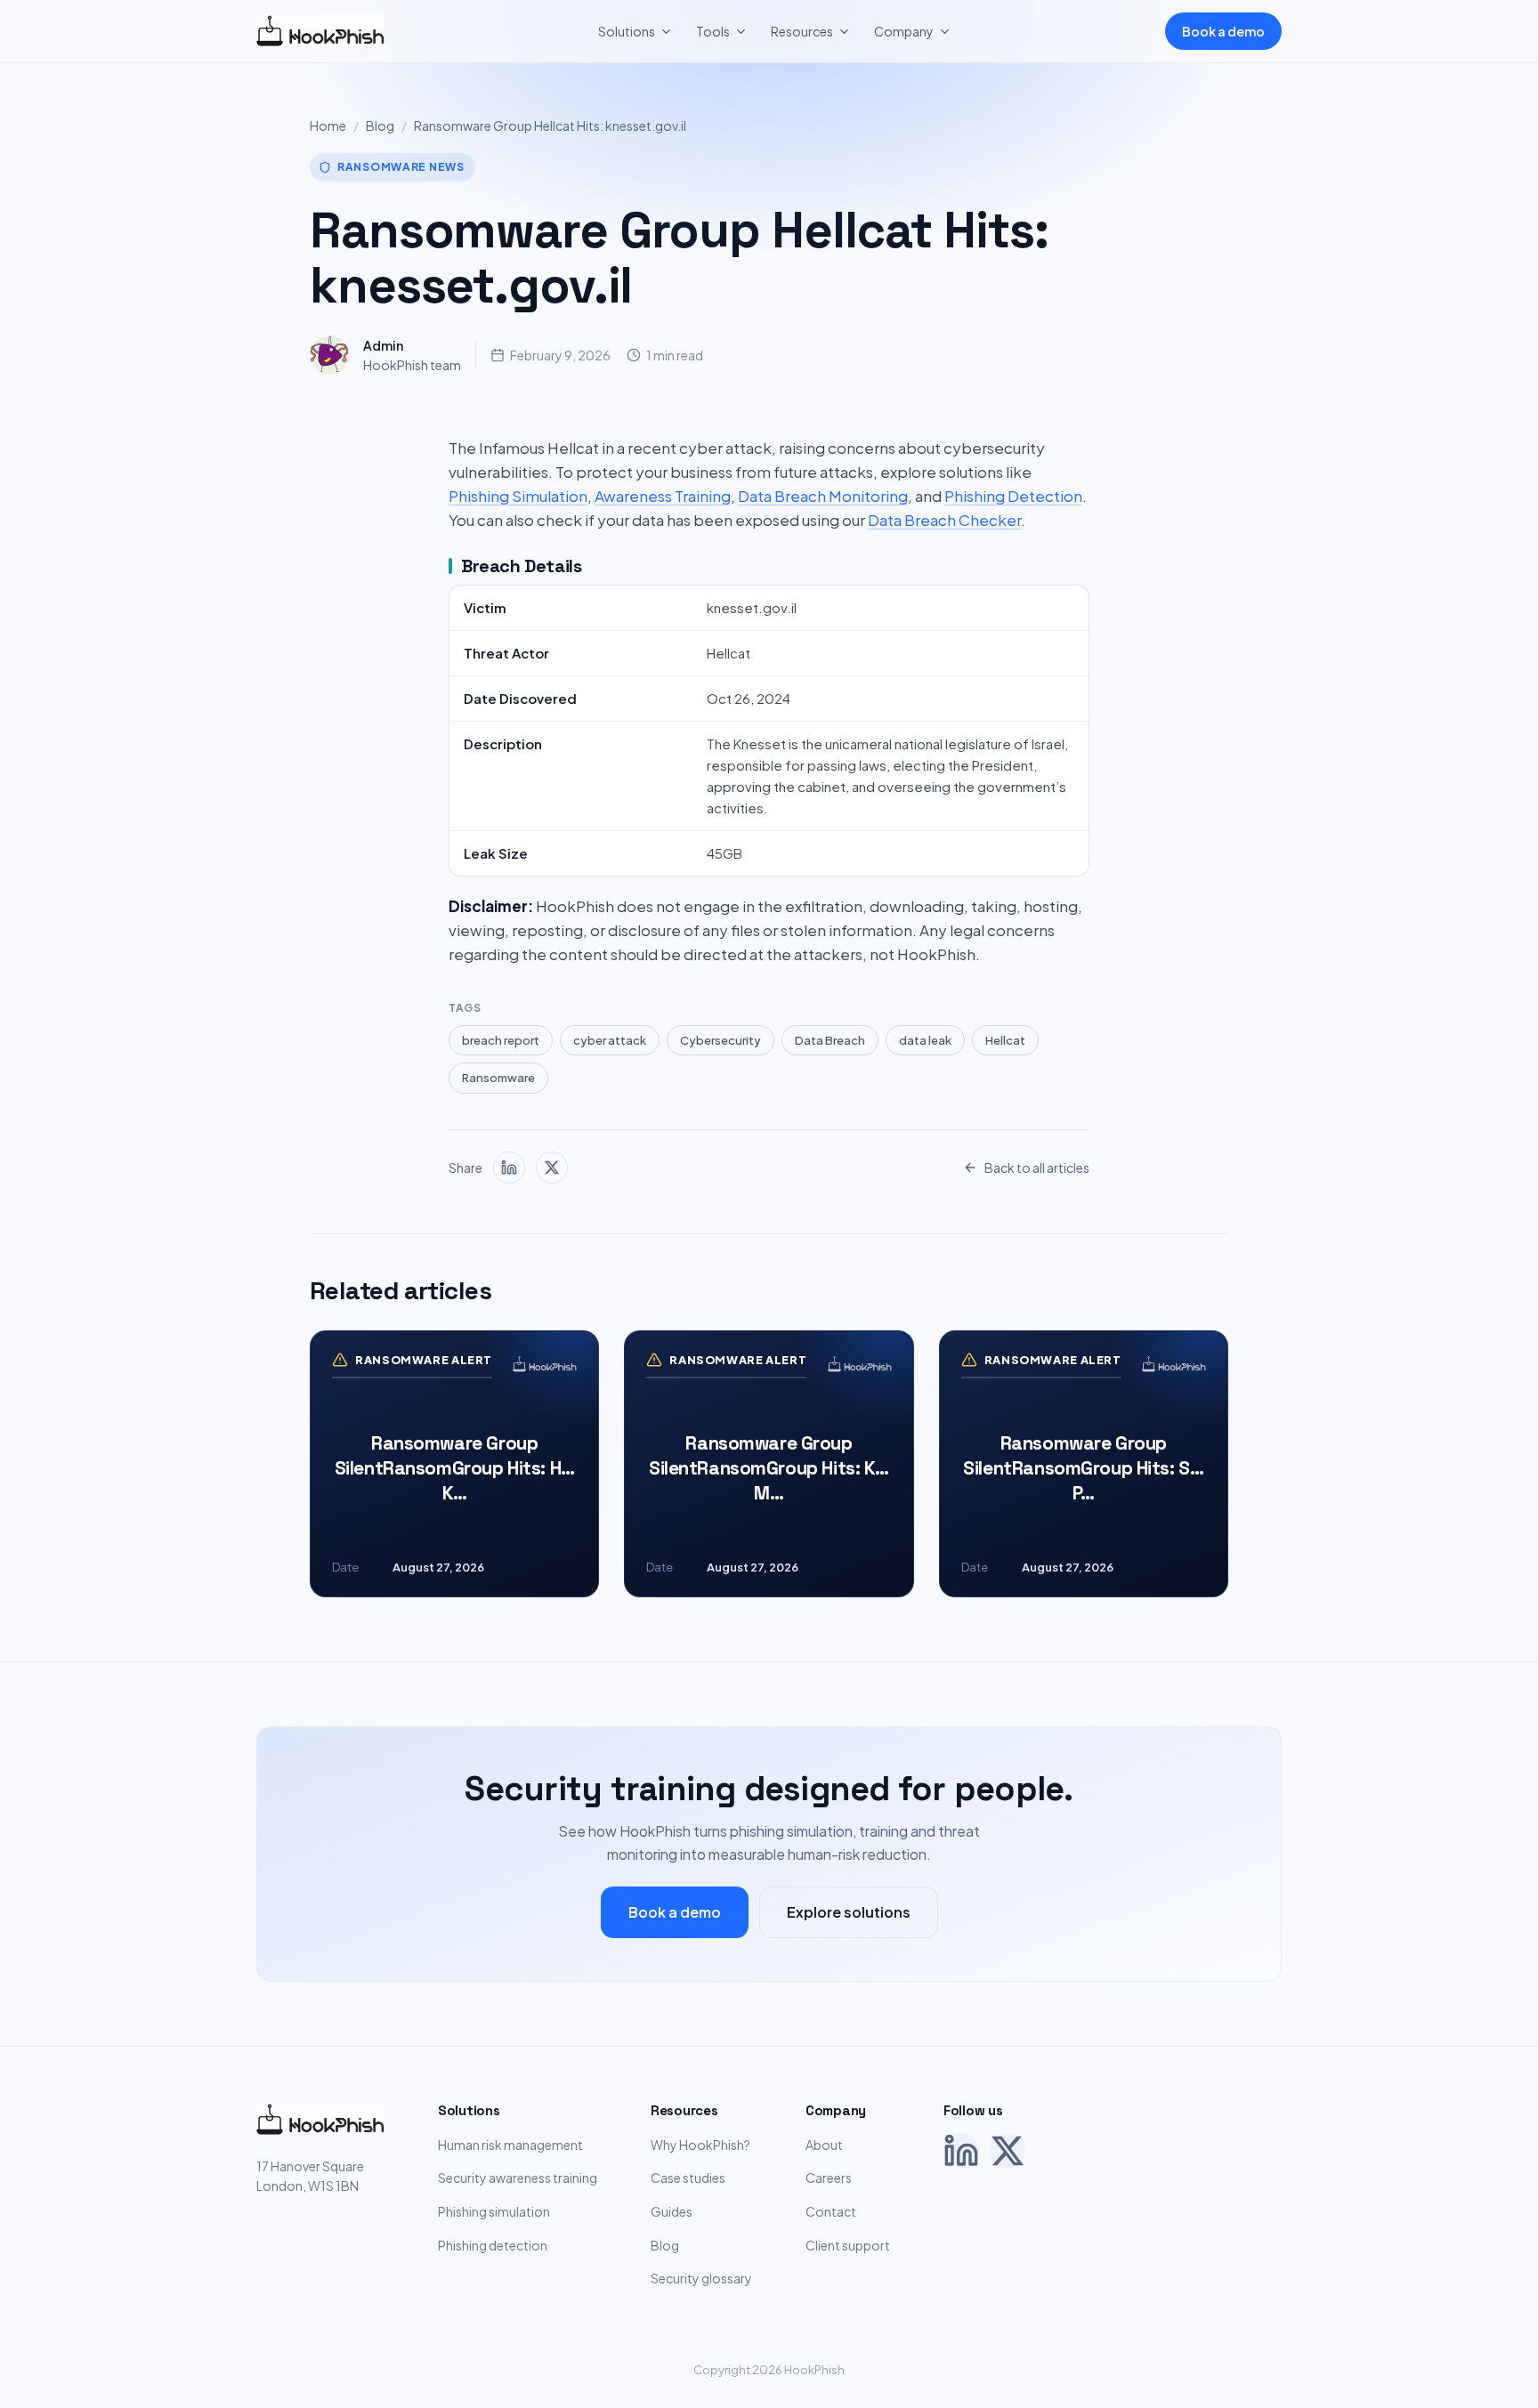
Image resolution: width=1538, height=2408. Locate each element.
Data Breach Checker (944, 520)
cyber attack (610, 1040)
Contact (831, 2211)
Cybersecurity (720, 1040)
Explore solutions (849, 1912)
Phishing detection (493, 2245)
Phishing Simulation (518, 496)
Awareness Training (663, 496)
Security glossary (701, 2278)
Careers (829, 2178)
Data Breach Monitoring (823, 496)
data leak (925, 1040)
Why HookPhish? (700, 2145)
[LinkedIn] (961, 2151)
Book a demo (1223, 31)
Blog (380, 125)
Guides (672, 2211)
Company (904, 31)
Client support (848, 2245)
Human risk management (510, 2145)
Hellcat (1005, 1040)
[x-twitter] (552, 1168)
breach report (501, 1040)
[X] (1008, 2151)
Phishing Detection (1013, 496)
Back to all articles (1037, 1168)
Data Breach (830, 1040)
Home (328, 125)
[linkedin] (509, 1168)
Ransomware (498, 1078)
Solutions (627, 31)
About (824, 2145)
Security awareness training (518, 2178)
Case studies (688, 2178)
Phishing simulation (494, 2211)
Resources (802, 31)
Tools (713, 31)
